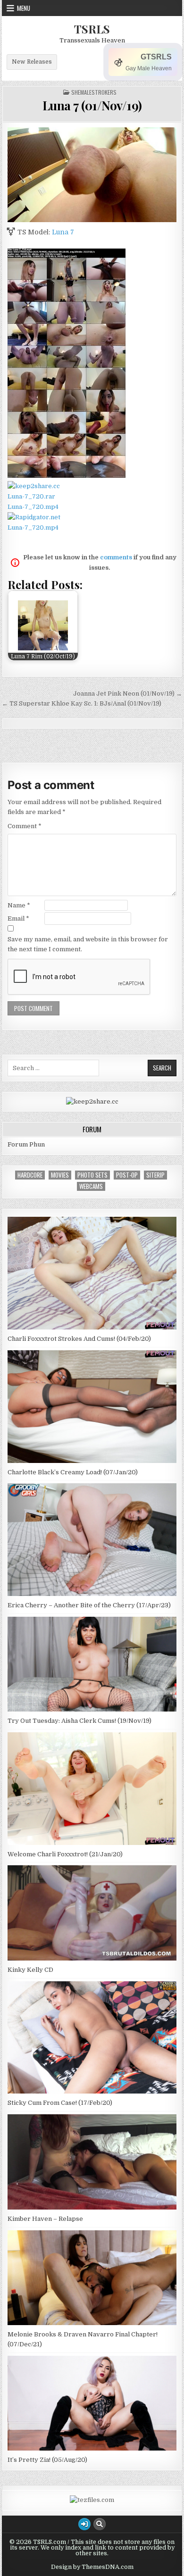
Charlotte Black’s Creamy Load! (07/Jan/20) (73, 1472)
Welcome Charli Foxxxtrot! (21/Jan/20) (65, 1854)
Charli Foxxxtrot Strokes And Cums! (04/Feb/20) (79, 1339)
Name (19, 905)
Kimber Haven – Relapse (45, 2219)
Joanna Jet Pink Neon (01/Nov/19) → (128, 694)
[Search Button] (100, 2524)
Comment (25, 826)
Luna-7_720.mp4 (33, 507)
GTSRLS (156, 57)
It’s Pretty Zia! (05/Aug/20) (47, 2460)
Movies (60, 1175)
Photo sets (92, 1175)
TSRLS (92, 29)
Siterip (155, 1175)
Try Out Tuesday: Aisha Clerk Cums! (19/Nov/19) (79, 1721)
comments (116, 557)
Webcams (91, 1186)
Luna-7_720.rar (31, 496)
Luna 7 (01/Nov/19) (92, 105)
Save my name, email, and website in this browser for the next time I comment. (88, 944)
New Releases (32, 62)
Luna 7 (63, 232)
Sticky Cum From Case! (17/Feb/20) (60, 2103)
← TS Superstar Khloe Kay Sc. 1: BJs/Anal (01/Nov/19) (82, 703)
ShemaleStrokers (94, 92)
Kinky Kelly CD (30, 1970)
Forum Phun (26, 1144)
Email (18, 918)
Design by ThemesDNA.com (92, 2567)
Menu (24, 8)
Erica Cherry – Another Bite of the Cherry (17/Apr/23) (89, 1605)
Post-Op (127, 1175)
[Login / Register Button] (84, 2524)
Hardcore (30, 1175)
